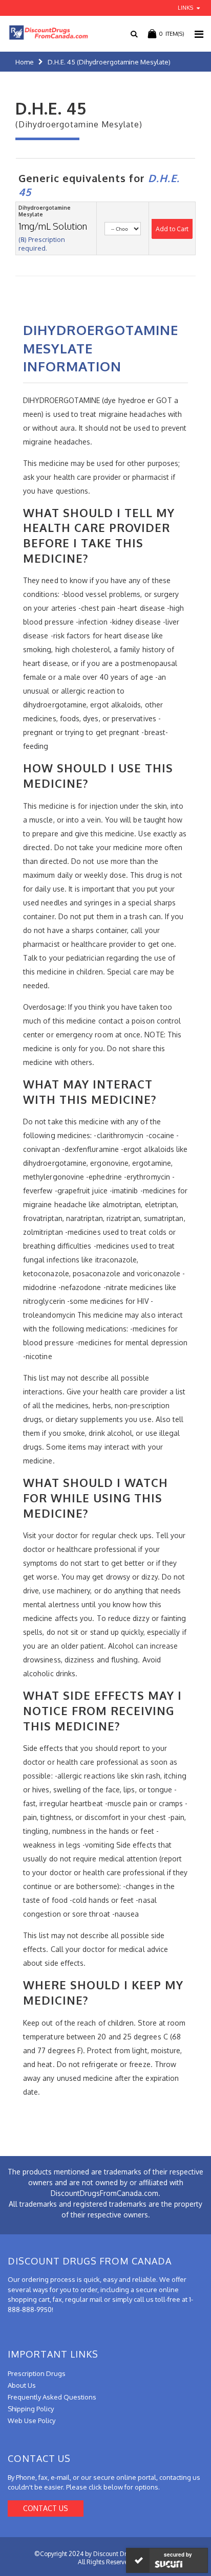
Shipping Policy (31, 2409)
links (185, 8)
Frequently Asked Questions (52, 2397)
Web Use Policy (31, 2420)
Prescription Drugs (37, 2373)
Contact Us (46, 2508)
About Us (22, 2385)
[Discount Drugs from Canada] (45, 32)
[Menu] (199, 34)
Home (25, 62)
